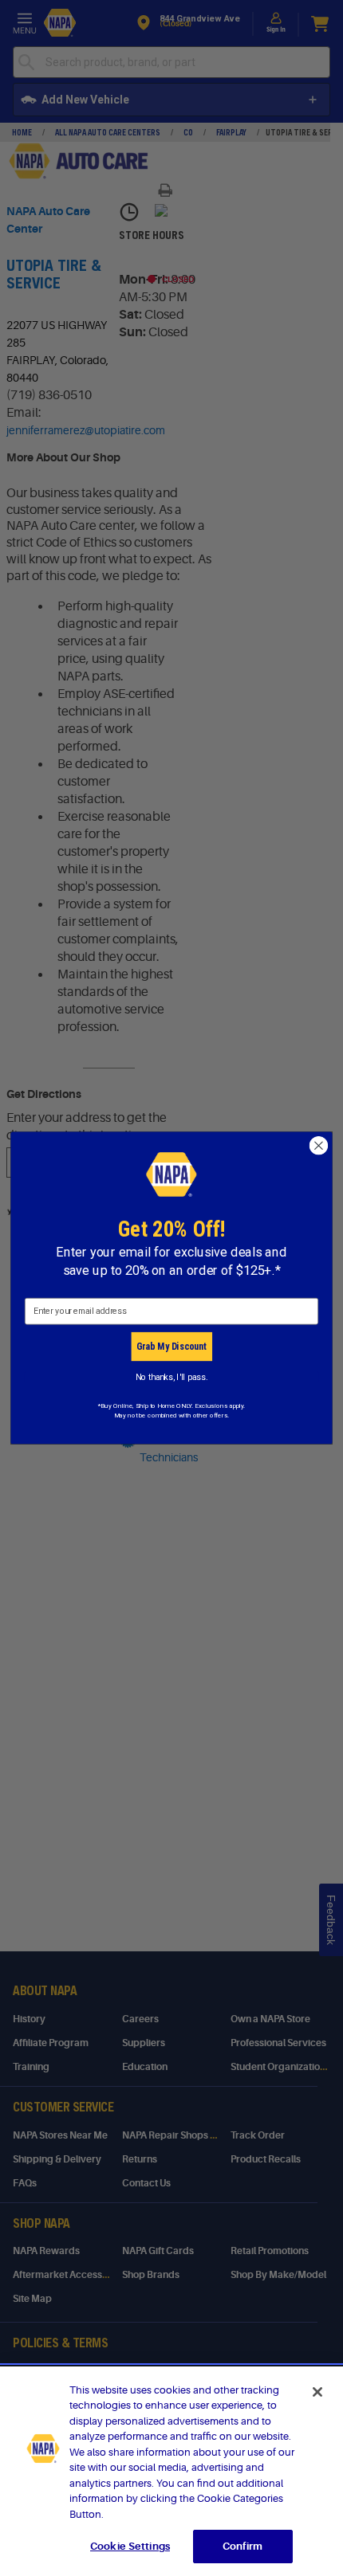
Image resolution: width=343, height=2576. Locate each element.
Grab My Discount (171, 1346)
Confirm (242, 2546)
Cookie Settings (130, 2546)
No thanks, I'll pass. (172, 1376)
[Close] (317, 2392)
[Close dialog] (319, 1146)
